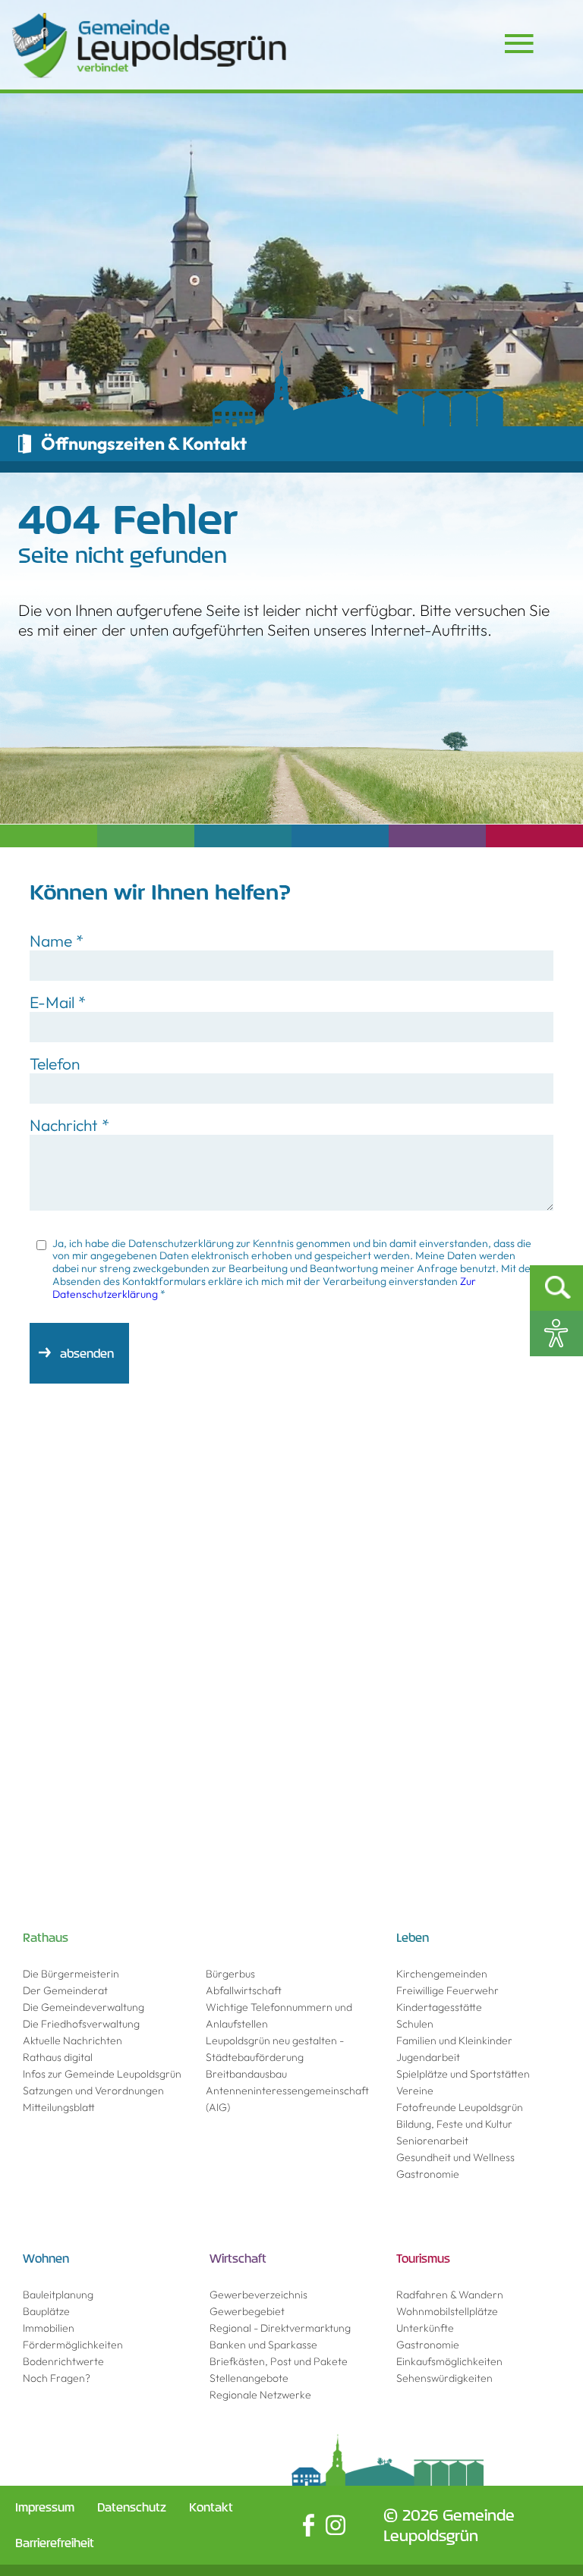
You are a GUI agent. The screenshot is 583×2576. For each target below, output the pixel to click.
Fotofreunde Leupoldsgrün (460, 2107)
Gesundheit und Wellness (455, 2157)
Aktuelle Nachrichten (72, 2040)
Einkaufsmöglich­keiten (449, 2361)
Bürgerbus (230, 1974)
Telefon (55, 1063)
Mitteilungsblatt (59, 2107)
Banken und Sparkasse (263, 2345)
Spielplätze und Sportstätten (463, 2074)
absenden (87, 1353)
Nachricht (69, 1125)
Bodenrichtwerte (63, 2361)
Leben (413, 1937)
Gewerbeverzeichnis (258, 2295)
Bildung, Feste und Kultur (454, 2124)
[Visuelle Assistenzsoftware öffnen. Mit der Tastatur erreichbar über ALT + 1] (556, 1334)
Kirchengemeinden (442, 1974)
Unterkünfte (425, 2328)
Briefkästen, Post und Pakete (279, 2361)
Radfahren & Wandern (450, 2295)
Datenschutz (132, 2507)
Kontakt (211, 2507)
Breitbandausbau (246, 2074)
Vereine (415, 2091)
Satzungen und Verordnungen (93, 2091)
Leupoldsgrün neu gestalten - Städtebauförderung (275, 2049)
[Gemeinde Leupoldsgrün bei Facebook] (309, 2525)
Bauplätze (46, 2311)
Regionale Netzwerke (260, 2395)
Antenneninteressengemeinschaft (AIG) (287, 2099)
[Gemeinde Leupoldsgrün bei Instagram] (336, 2525)
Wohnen (46, 2258)
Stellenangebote (249, 2378)
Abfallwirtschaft (244, 1990)
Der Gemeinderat (65, 1990)
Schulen (415, 2024)
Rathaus (46, 1937)
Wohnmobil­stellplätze (447, 2311)
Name (57, 941)
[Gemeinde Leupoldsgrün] (149, 46)
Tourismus (423, 2258)
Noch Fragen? (57, 2378)
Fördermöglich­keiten (73, 2345)
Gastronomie (428, 2174)
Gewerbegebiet (247, 2311)
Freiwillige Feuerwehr (447, 1990)
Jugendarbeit (428, 2057)
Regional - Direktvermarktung (280, 2328)
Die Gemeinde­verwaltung (84, 2007)
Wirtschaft (238, 2258)
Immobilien (49, 2328)
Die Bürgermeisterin (71, 1974)
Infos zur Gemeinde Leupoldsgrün (102, 2074)
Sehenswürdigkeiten (444, 2378)
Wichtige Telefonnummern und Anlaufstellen (279, 2015)
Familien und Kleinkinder (454, 2040)
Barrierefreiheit (55, 2543)
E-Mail (58, 1002)
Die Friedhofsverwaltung (81, 2024)
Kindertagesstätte (439, 2007)
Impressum (45, 2507)
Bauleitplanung (58, 2295)
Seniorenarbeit (432, 2141)
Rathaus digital (58, 2057)
